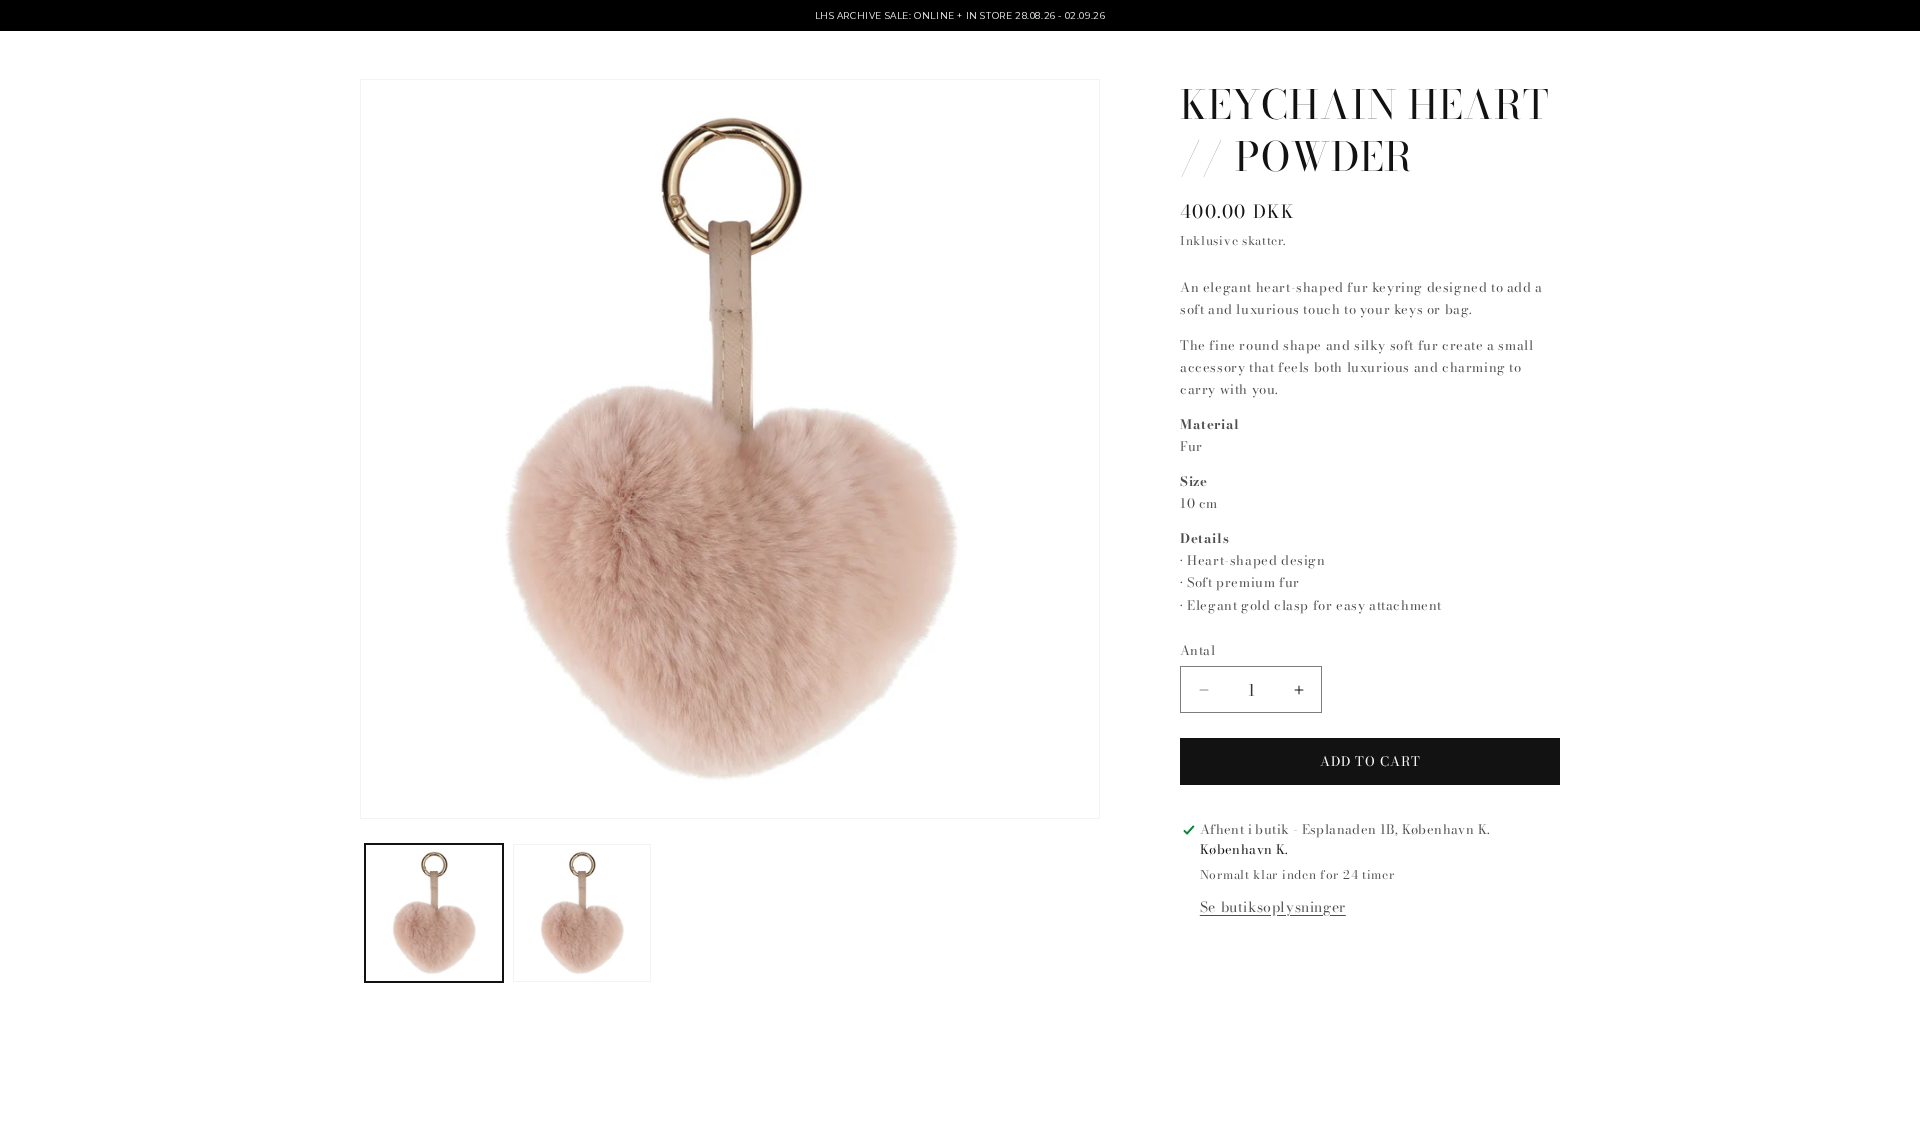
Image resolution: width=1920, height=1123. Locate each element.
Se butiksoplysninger (1273, 907)
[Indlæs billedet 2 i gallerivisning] (582, 913)
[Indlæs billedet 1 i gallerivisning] (434, 913)
